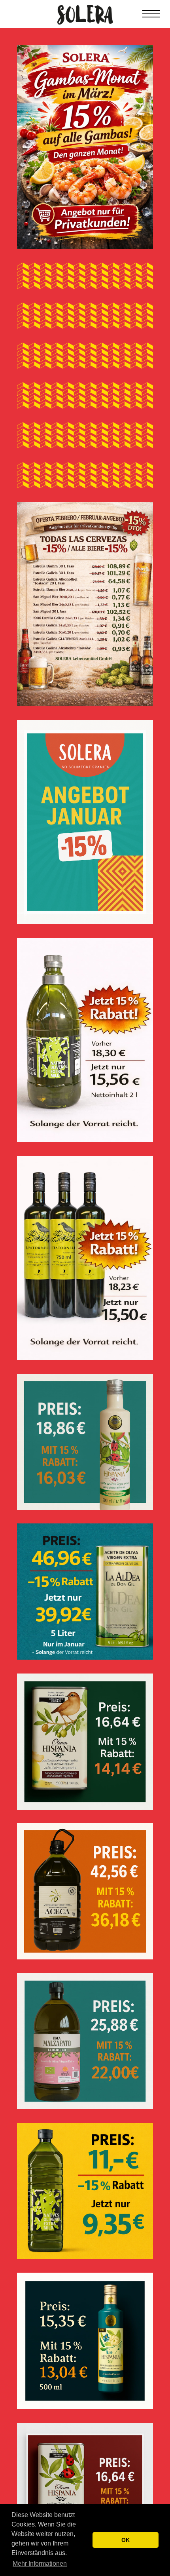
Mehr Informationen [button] (40, 2564)
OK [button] (126, 2540)
